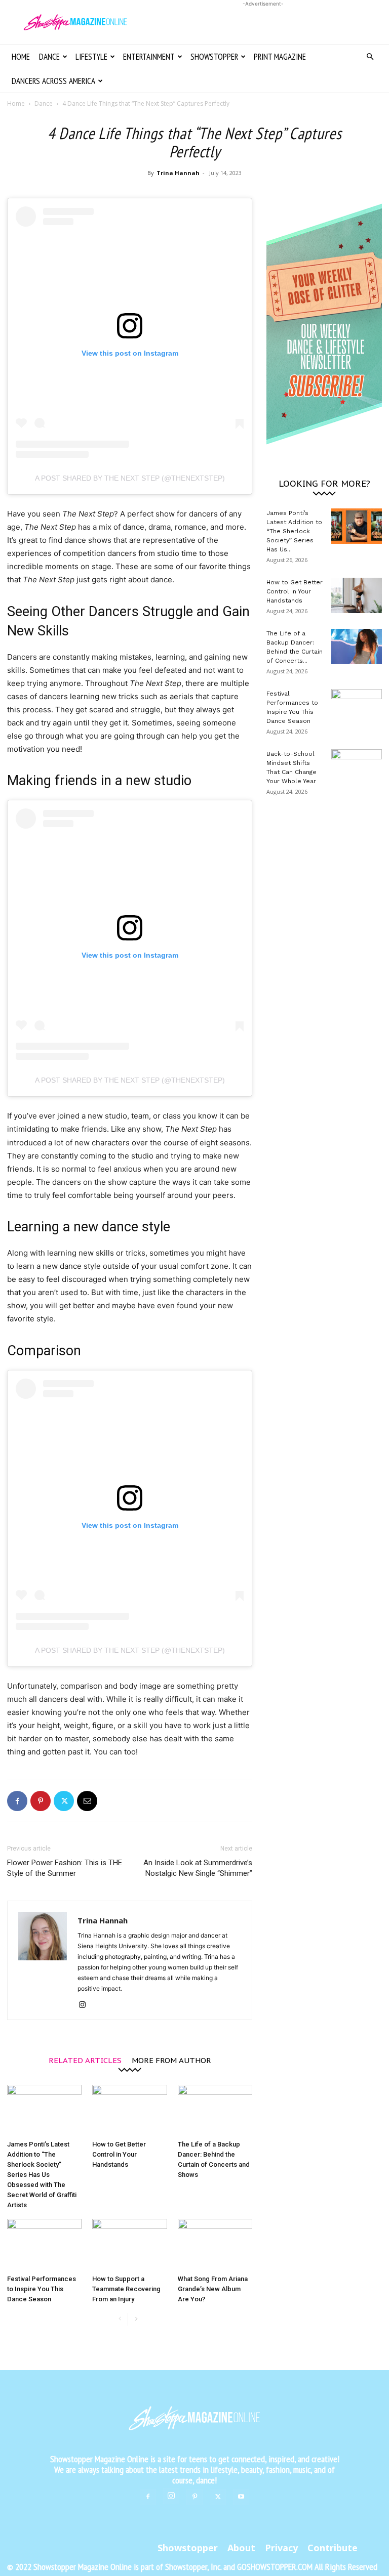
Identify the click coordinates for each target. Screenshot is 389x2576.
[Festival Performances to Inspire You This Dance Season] (44, 2244)
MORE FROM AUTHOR (171, 2060)
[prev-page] (120, 2319)
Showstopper (214, 57)
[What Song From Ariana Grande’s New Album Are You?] (215, 2244)
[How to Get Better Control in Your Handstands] (129, 2110)
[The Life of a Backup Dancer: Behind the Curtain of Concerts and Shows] (215, 2110)
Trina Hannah (178, 173)
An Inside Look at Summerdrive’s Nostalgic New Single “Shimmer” (198, 1868)
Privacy (281, 2548)
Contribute (333, 2548)
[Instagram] (86, 2005)
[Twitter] (64, 1801)
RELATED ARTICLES (85, 2060)
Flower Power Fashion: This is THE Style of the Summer (65, 1868)
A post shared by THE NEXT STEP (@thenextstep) (130, 478)
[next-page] (136, 2319)
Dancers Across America (53, 81)
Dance (49, 57)
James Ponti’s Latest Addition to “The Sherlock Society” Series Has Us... (294, 531)
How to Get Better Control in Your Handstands (119, 2154)
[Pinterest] (41, 1801)
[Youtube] (241, 2497)
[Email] (87, 1801)
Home (21, 57)
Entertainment (149, 57)
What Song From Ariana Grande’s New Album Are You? (213, 2289)
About (241, 2548)
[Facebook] (17, 1801)
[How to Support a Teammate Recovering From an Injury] (129, 2244)
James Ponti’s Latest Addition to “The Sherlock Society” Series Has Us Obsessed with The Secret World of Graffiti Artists (42, 2175)
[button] (370, 57)
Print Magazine (280, 57)
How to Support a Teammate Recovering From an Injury (126, 2289)
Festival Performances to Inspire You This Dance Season (42, 2289)
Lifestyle (91, 57)
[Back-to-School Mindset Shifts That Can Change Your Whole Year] (357, 767)
